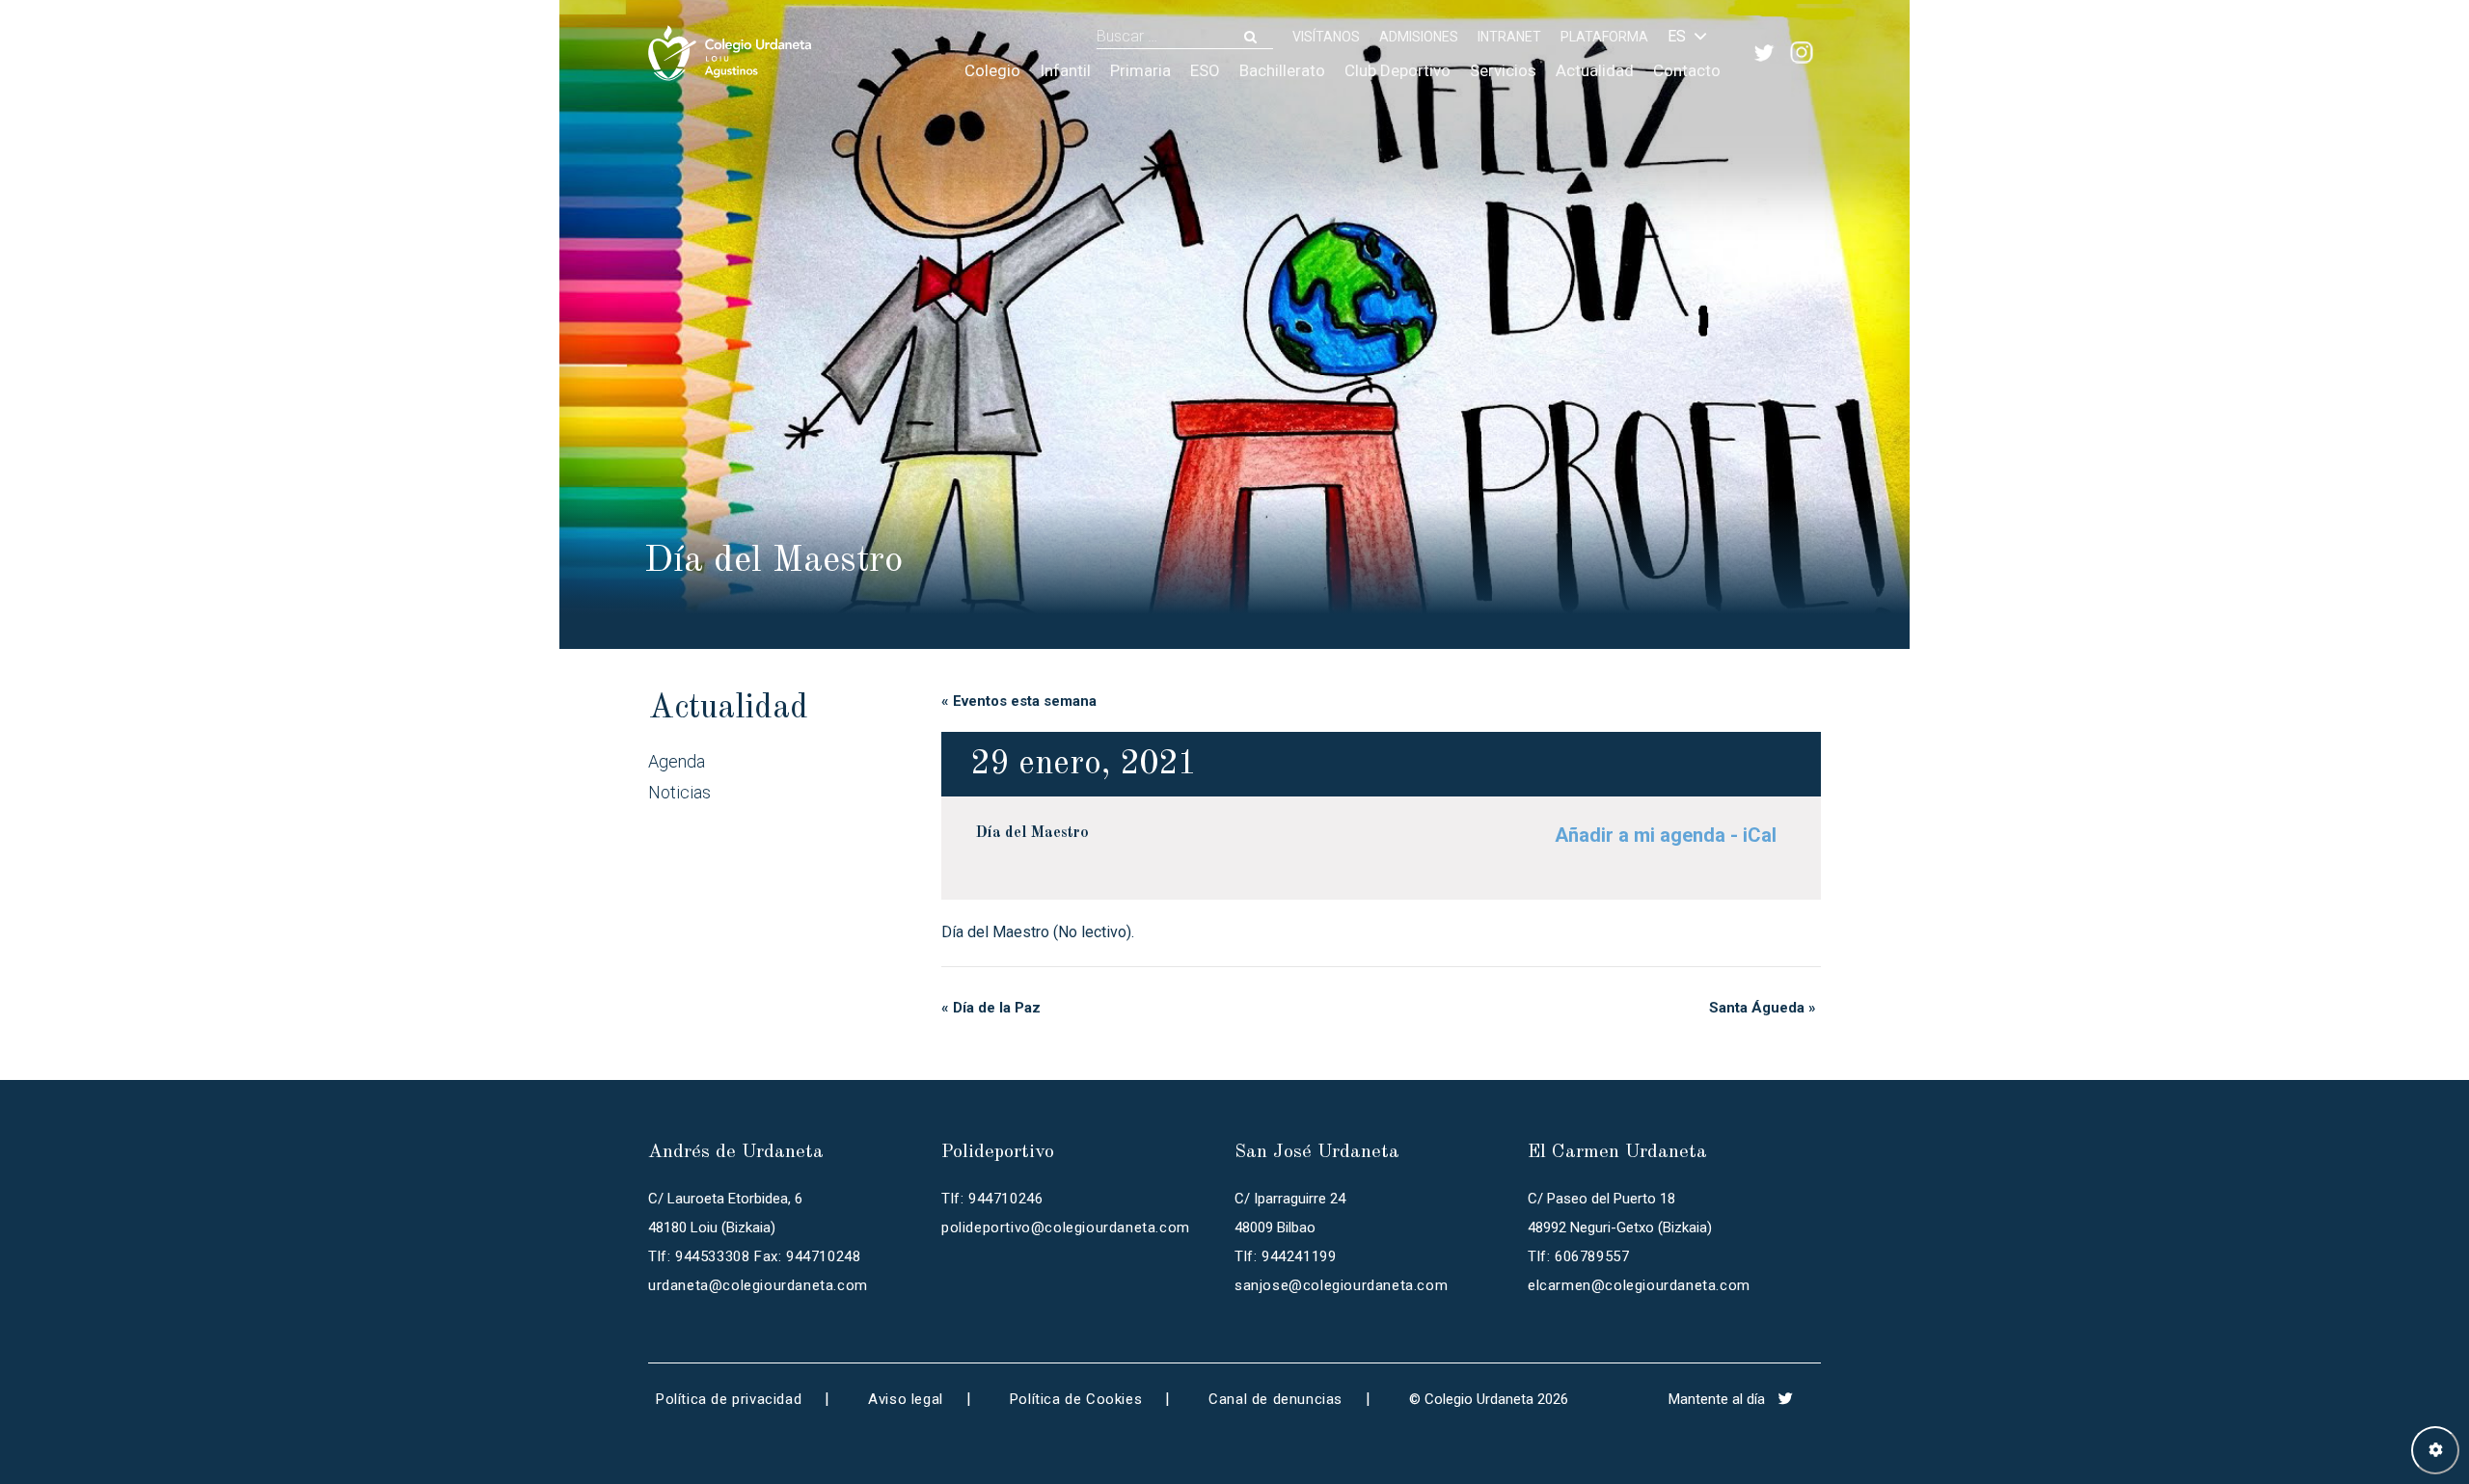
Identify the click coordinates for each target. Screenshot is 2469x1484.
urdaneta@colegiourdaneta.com (758, 1285)
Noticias (679, 792)
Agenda (677, 761)
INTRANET (1509, 37)
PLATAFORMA (1604, 37)
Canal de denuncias (1275, 1399)
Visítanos (1326, 37)
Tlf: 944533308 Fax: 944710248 (754, 1256)
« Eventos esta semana (1019, 701)
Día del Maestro (1032, 833)
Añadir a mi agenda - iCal (1666, 835)
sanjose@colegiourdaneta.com (1341, 1285)
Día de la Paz (991, 1008)
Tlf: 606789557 (1578, 1256)
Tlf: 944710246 (992, 1199)
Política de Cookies (1076, 1399)
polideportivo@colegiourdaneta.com (1066, 1228)
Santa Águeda (1763, 1008)
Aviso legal (906, 1399)
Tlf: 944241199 (1285, 1256)
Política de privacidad (729, 1399)
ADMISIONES (1419, 37)
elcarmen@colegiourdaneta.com (1639, 1285)
